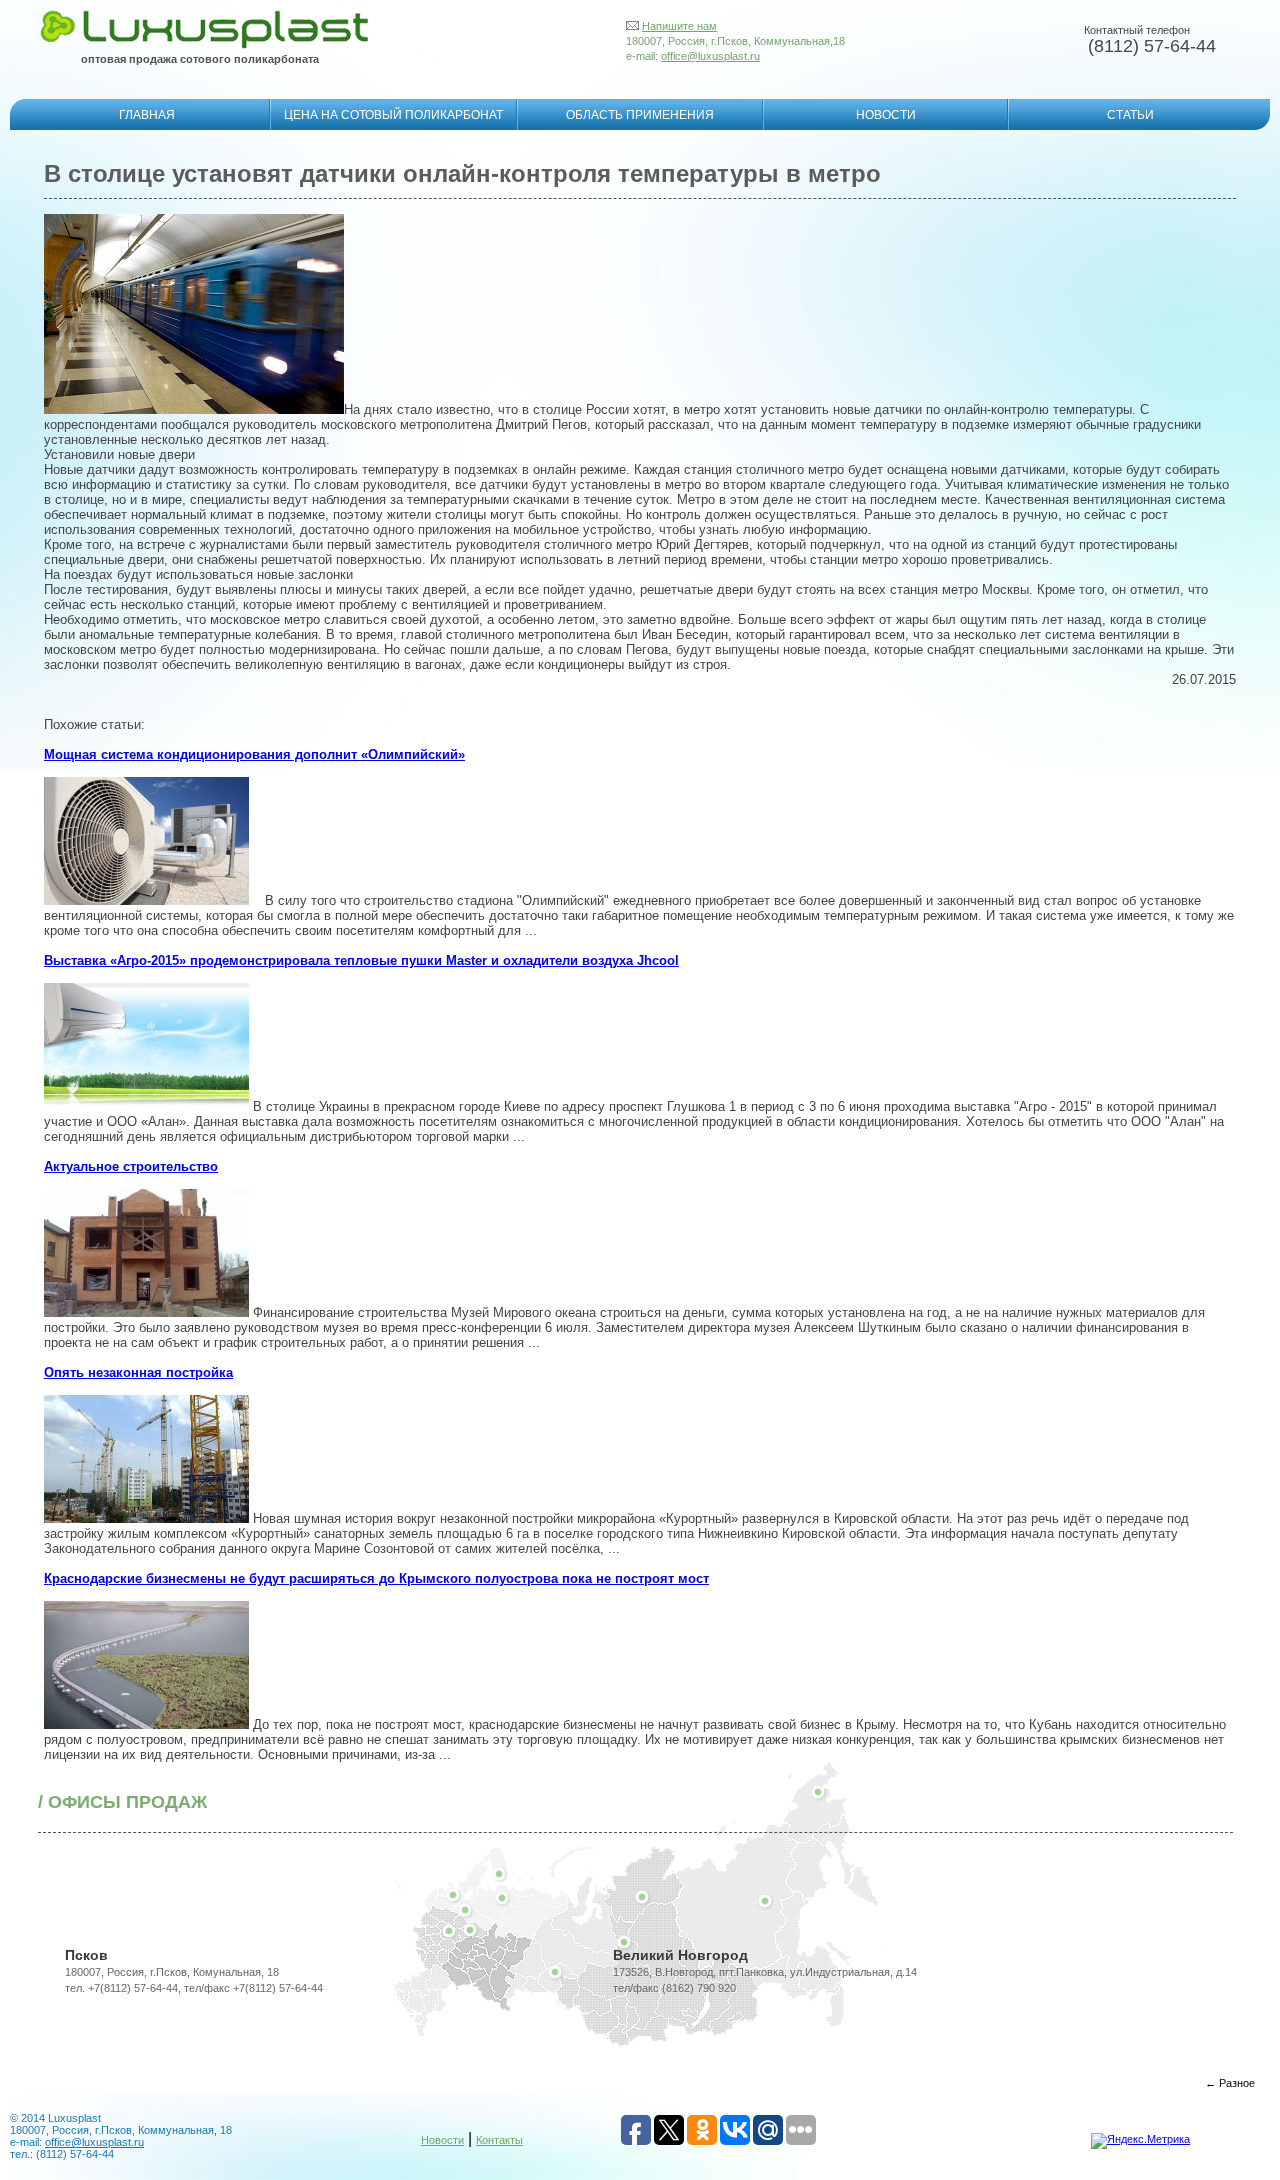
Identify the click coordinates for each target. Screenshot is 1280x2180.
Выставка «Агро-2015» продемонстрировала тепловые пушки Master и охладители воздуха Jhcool (361, 960)
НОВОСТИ (886, 115)
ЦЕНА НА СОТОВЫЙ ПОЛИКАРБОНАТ (393, 115)
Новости (442, 2140)
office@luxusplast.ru (710, 56)
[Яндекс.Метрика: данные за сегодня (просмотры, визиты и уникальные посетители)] (1140, 2141)
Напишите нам (679, 26)
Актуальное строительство (131, 1166)
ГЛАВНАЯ (147, 115)
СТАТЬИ (1130, 115)
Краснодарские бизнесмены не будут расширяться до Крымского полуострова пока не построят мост (376, 1578)
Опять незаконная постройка (138, 1372)
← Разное (1230, 2083)
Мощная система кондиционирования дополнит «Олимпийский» (254, 754)
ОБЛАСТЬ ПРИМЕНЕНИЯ (640, 115)
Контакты (499, 2140)
